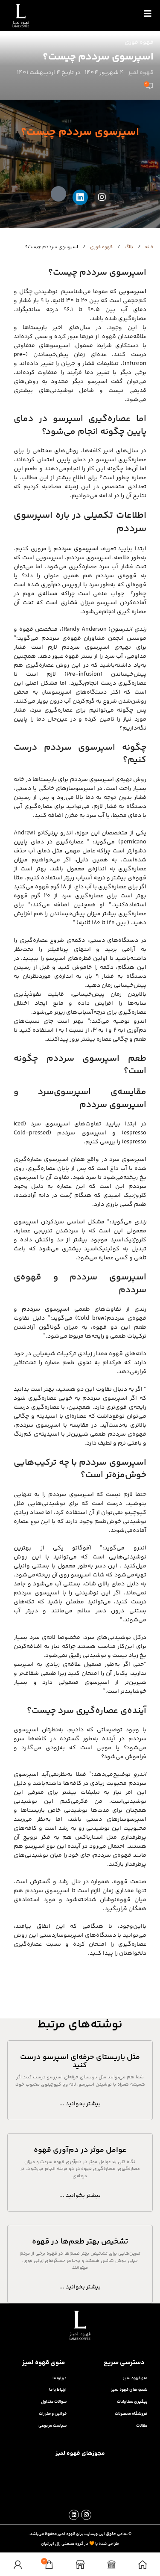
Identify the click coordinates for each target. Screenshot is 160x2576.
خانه (149, 247)
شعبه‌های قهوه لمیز (129, 2390)
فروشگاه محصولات (131, 2414)
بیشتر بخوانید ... (80, 2104)
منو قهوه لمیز (135, 2378)
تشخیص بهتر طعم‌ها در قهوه (80, 2242)
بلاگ (128, 247)
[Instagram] (102, 197)
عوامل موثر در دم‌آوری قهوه (80, 2150)
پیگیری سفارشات (132, 2402)
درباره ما (60, 2378)
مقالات (142, 2426)
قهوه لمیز (141, 73)
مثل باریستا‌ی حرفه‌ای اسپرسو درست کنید (80, 2062)
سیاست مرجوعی (52, 2426)
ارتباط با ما (58, 2390)
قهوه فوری (139, 42)
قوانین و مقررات (53, 2414)
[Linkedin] (80, 197)
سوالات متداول (54, 2402)
